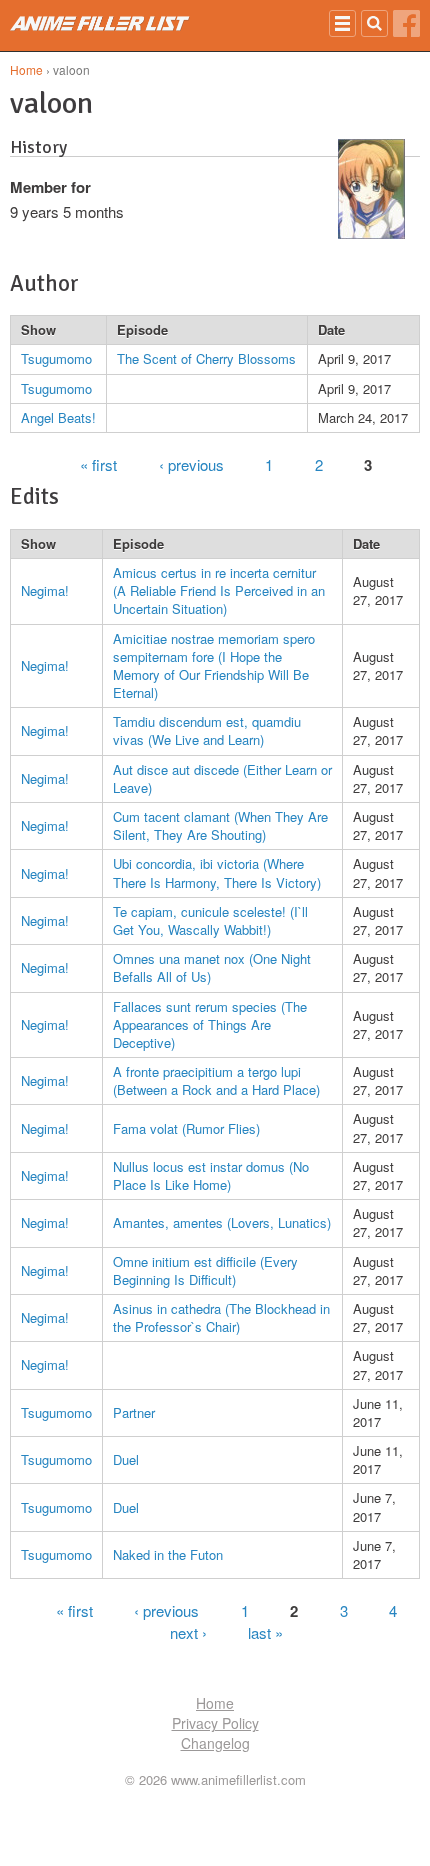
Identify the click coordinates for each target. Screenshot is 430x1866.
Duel (126, 1459)
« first (98, 463)
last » (265, 1631)
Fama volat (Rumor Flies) (186, 1128)
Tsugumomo (56, 358)
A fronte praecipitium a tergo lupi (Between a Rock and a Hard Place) (216, 1080)
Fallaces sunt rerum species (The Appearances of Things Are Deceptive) (210, 1024)
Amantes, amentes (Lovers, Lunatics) (222, 1222)
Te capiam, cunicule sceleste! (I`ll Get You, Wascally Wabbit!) (210, 920)
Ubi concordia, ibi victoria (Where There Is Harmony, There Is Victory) (217, 872)
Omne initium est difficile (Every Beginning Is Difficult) (205, 1270)
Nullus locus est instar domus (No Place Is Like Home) (211, 1175)
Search (374, 23)
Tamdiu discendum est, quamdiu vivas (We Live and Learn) (207, 730)
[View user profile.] (371, 232)
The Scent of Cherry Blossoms (206, 358)
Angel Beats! (58, 417)
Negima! (45, 590)
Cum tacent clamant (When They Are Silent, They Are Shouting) (220, 825)
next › (188, 1631)
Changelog (215, 1743)
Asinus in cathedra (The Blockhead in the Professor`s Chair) (221, 1317)
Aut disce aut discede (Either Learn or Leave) (222, 778)
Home (26, 69)
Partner (134, 1412)
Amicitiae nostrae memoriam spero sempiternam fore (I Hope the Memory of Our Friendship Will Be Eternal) (214, 666)
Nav (342, 23)
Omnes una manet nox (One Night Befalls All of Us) (212, 967)
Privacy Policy (215, 1723)
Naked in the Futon (168, 1554)
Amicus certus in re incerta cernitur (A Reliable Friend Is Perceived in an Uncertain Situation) (219, 590)
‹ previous (191, 463)
